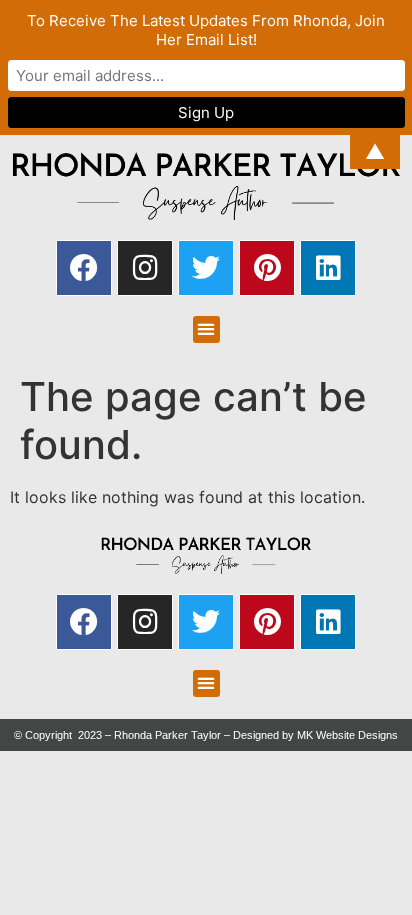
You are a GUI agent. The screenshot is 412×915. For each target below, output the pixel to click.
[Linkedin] (328, 268)
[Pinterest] (267, 268)
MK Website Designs (347, 735)
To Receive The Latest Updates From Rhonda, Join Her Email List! (206, 30)
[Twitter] (206, 268)
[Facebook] (84, 268)
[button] (206, 329)
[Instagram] (145, 268)
